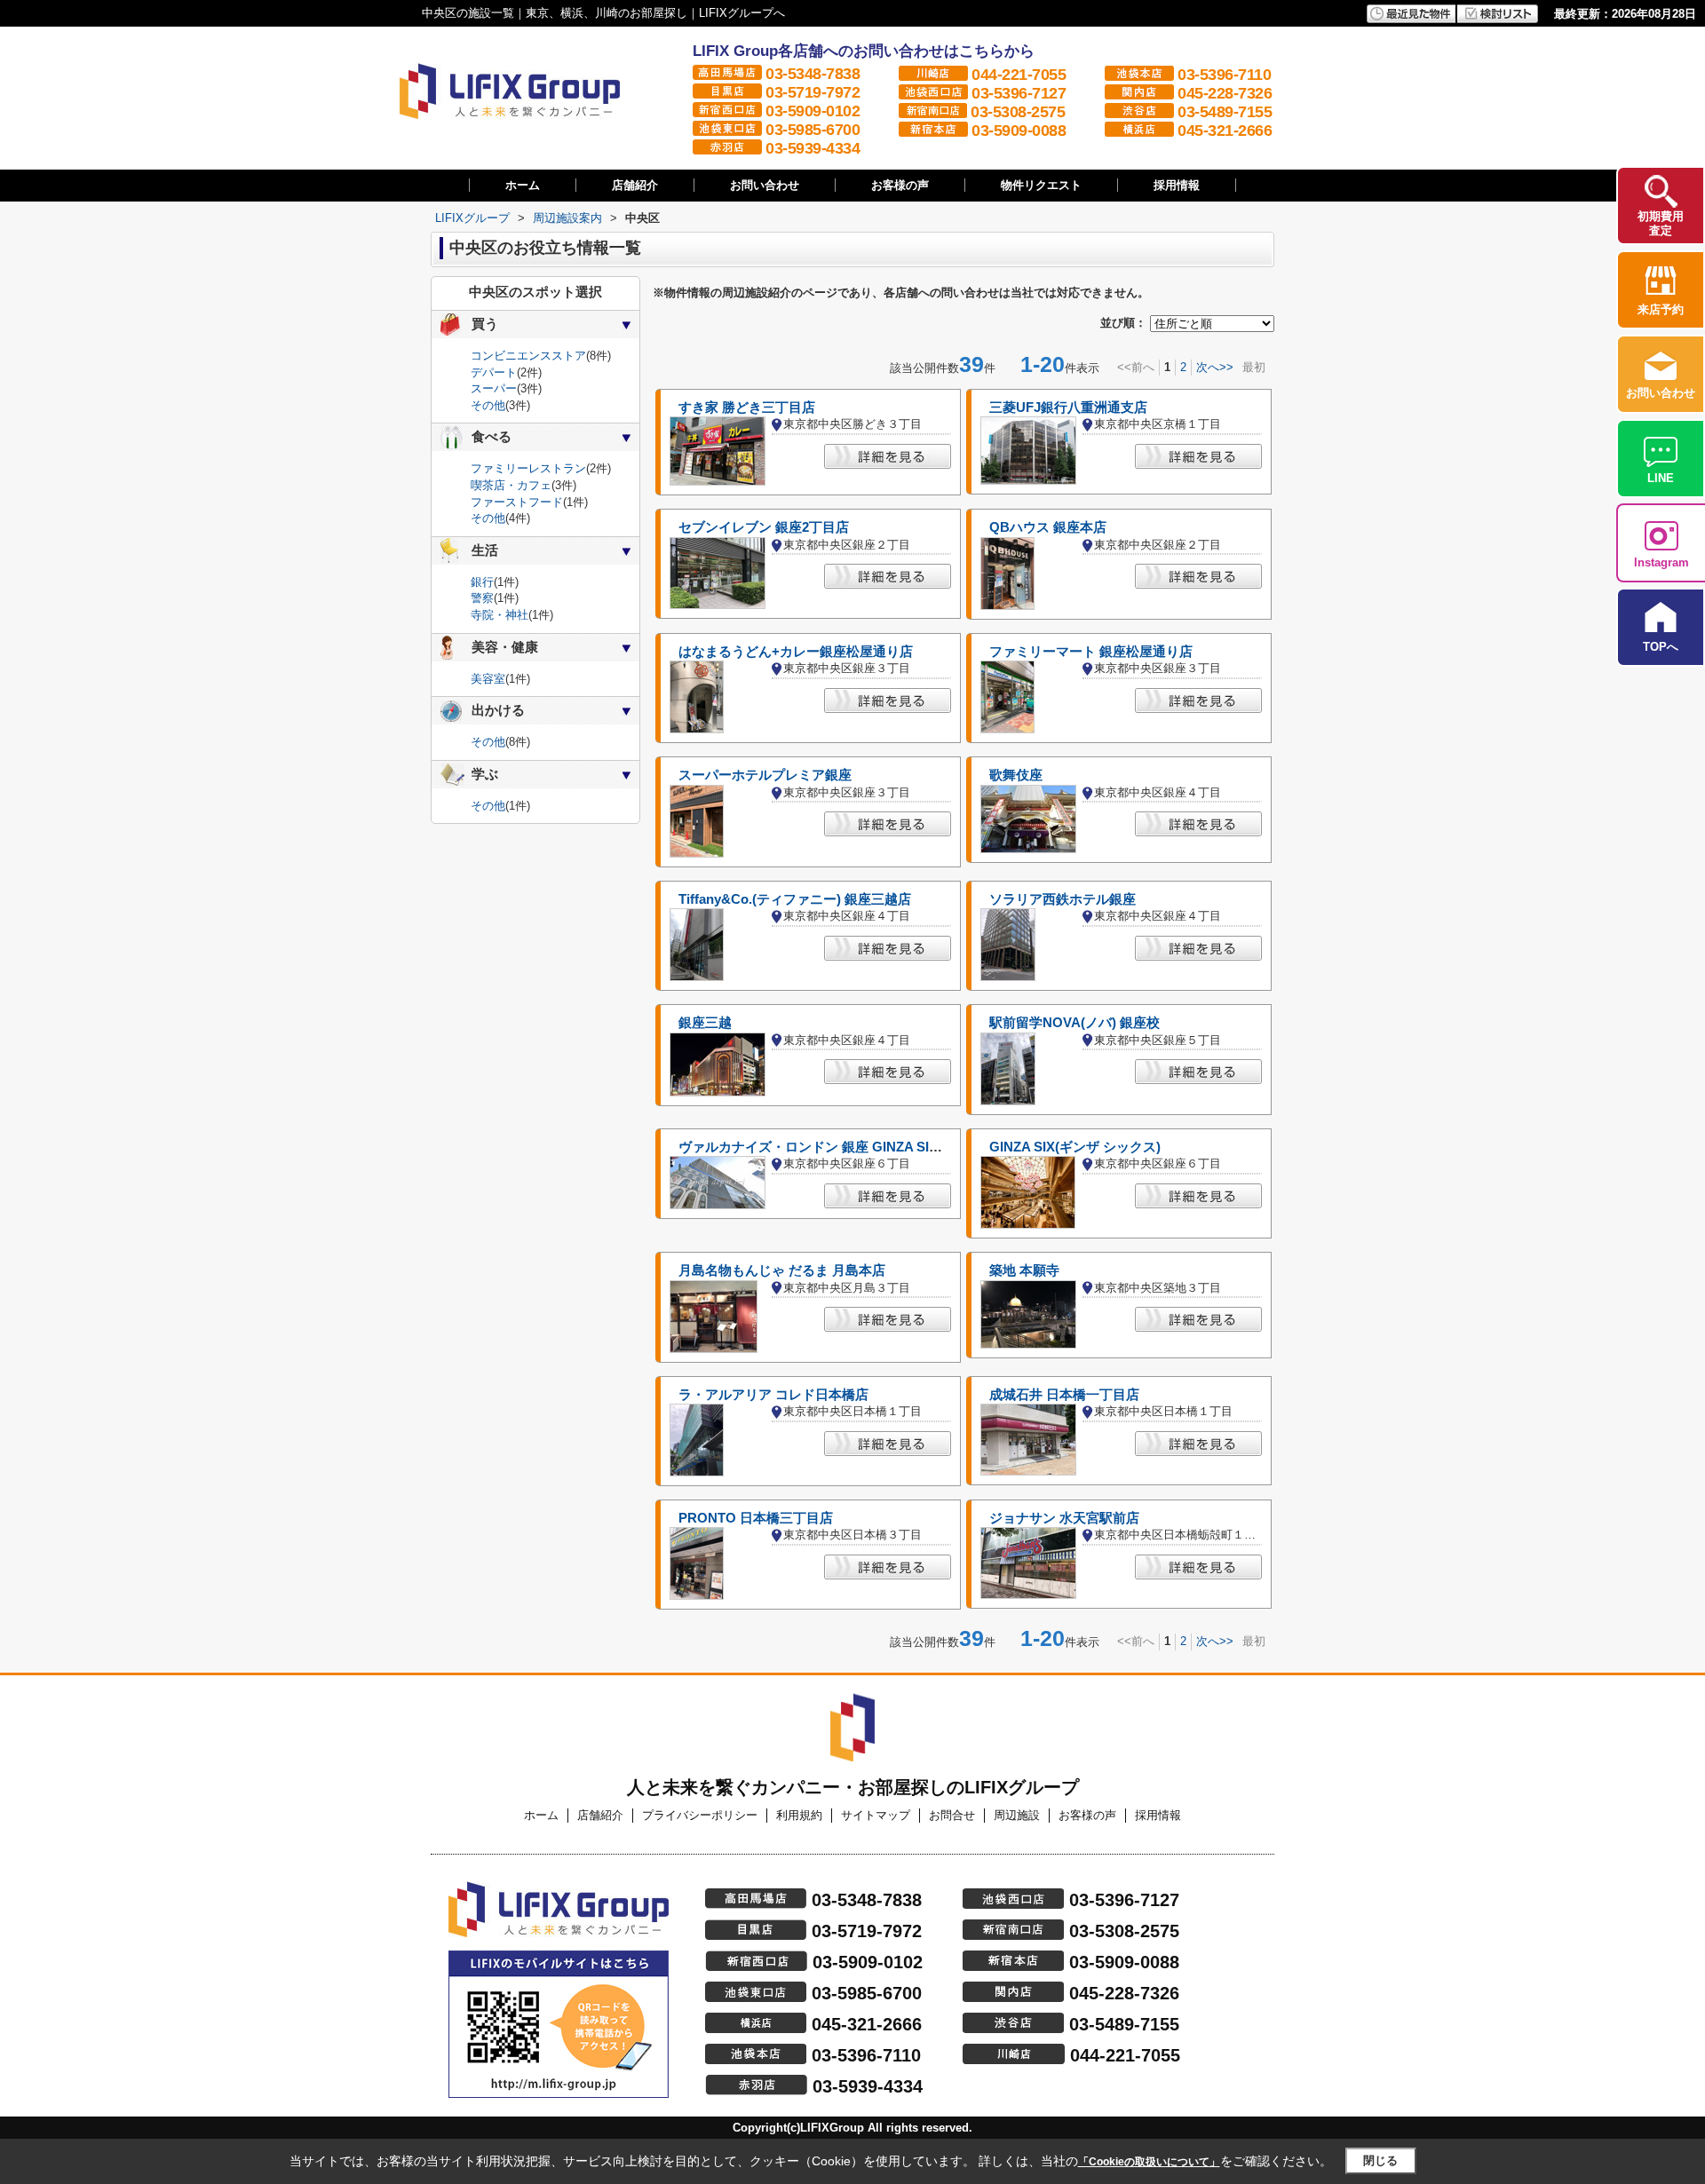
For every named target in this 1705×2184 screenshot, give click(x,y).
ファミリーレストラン (528, 468)
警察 (482, 598)
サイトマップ (876, 1815)
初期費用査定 (1661, 223)
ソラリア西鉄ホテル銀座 (1063, 899)
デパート (494, 372)
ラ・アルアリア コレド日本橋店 (773, 1395)
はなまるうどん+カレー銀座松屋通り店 (796, 652)
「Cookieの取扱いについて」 (1149, 2162)
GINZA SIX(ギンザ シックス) (1075, 1147)
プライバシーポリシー (700, 1815)
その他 (488, 405)
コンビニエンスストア (528, 356)
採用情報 (1177, 185)
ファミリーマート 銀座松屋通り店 (1091, 652)
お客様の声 (900, 185)
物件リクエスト (1041, 185)
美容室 (488, 679)
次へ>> (1215, 367)
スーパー (494, 388)
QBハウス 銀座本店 (1048, 527)
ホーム (523, 185)
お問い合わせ (765, 185)
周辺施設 (1017, 1815)
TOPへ (1661, 647)
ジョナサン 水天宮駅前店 (1064, 1518)
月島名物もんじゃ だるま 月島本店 (782, 1270)
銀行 (482, 582)
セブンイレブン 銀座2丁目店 (764, 527)
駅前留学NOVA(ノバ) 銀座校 (1075, 1023)
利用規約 (799, 1815)
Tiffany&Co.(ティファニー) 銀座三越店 (795, 899)
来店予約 (1661, 309)
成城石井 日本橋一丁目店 (1064, 1395)
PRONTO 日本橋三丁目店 (756, 1518)
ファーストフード (517, 502)
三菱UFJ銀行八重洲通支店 (1068, 408)
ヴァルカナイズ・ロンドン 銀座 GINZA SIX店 (815, 1147)
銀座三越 (705, 1023)
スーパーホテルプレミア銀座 (765, 775)
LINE (1661, 478)
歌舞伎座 (1016, 775)
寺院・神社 (500, 615)
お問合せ (952, 1815)
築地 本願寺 (1024, 1270)
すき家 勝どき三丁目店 (747, 408)
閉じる (1380, 2160)
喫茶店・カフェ (511, 485)
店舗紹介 (635, 185)
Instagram (1661, 562)
